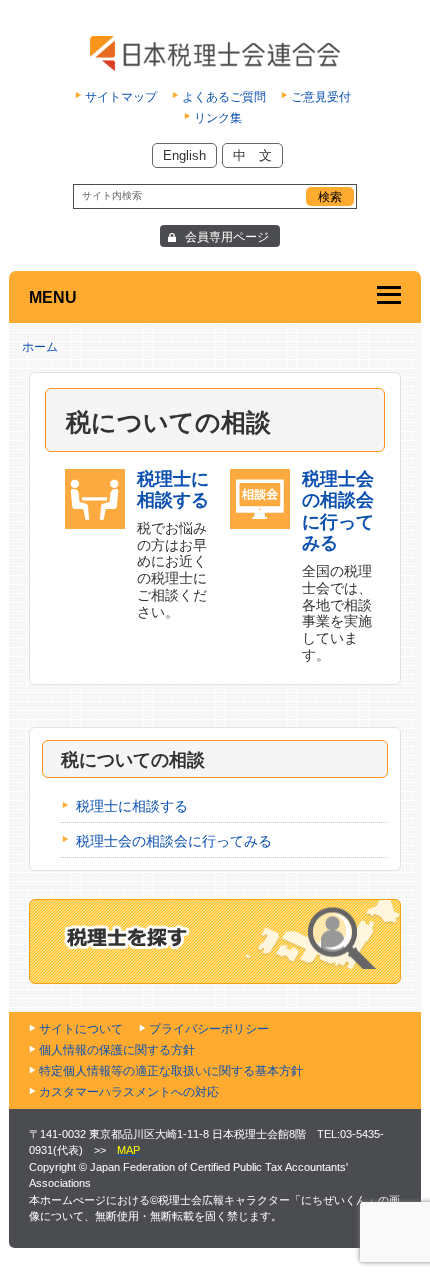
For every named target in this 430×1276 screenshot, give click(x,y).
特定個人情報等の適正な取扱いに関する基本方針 (171, 1071)
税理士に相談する (132, 806)
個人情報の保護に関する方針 (117, 1050)
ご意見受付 (321, 97)
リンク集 (218, 118)
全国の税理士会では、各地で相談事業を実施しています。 (338, 566)
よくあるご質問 (224, 97)
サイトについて (81, 1029)
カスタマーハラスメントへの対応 (129, 1092)
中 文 (252, 155)
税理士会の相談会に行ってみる (174, 841)
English (184, 155)
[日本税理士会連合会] (215, 53)
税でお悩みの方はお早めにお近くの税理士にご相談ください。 (173, 544)
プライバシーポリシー (209, 1029)
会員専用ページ (227, 237)
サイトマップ (121, 97)
